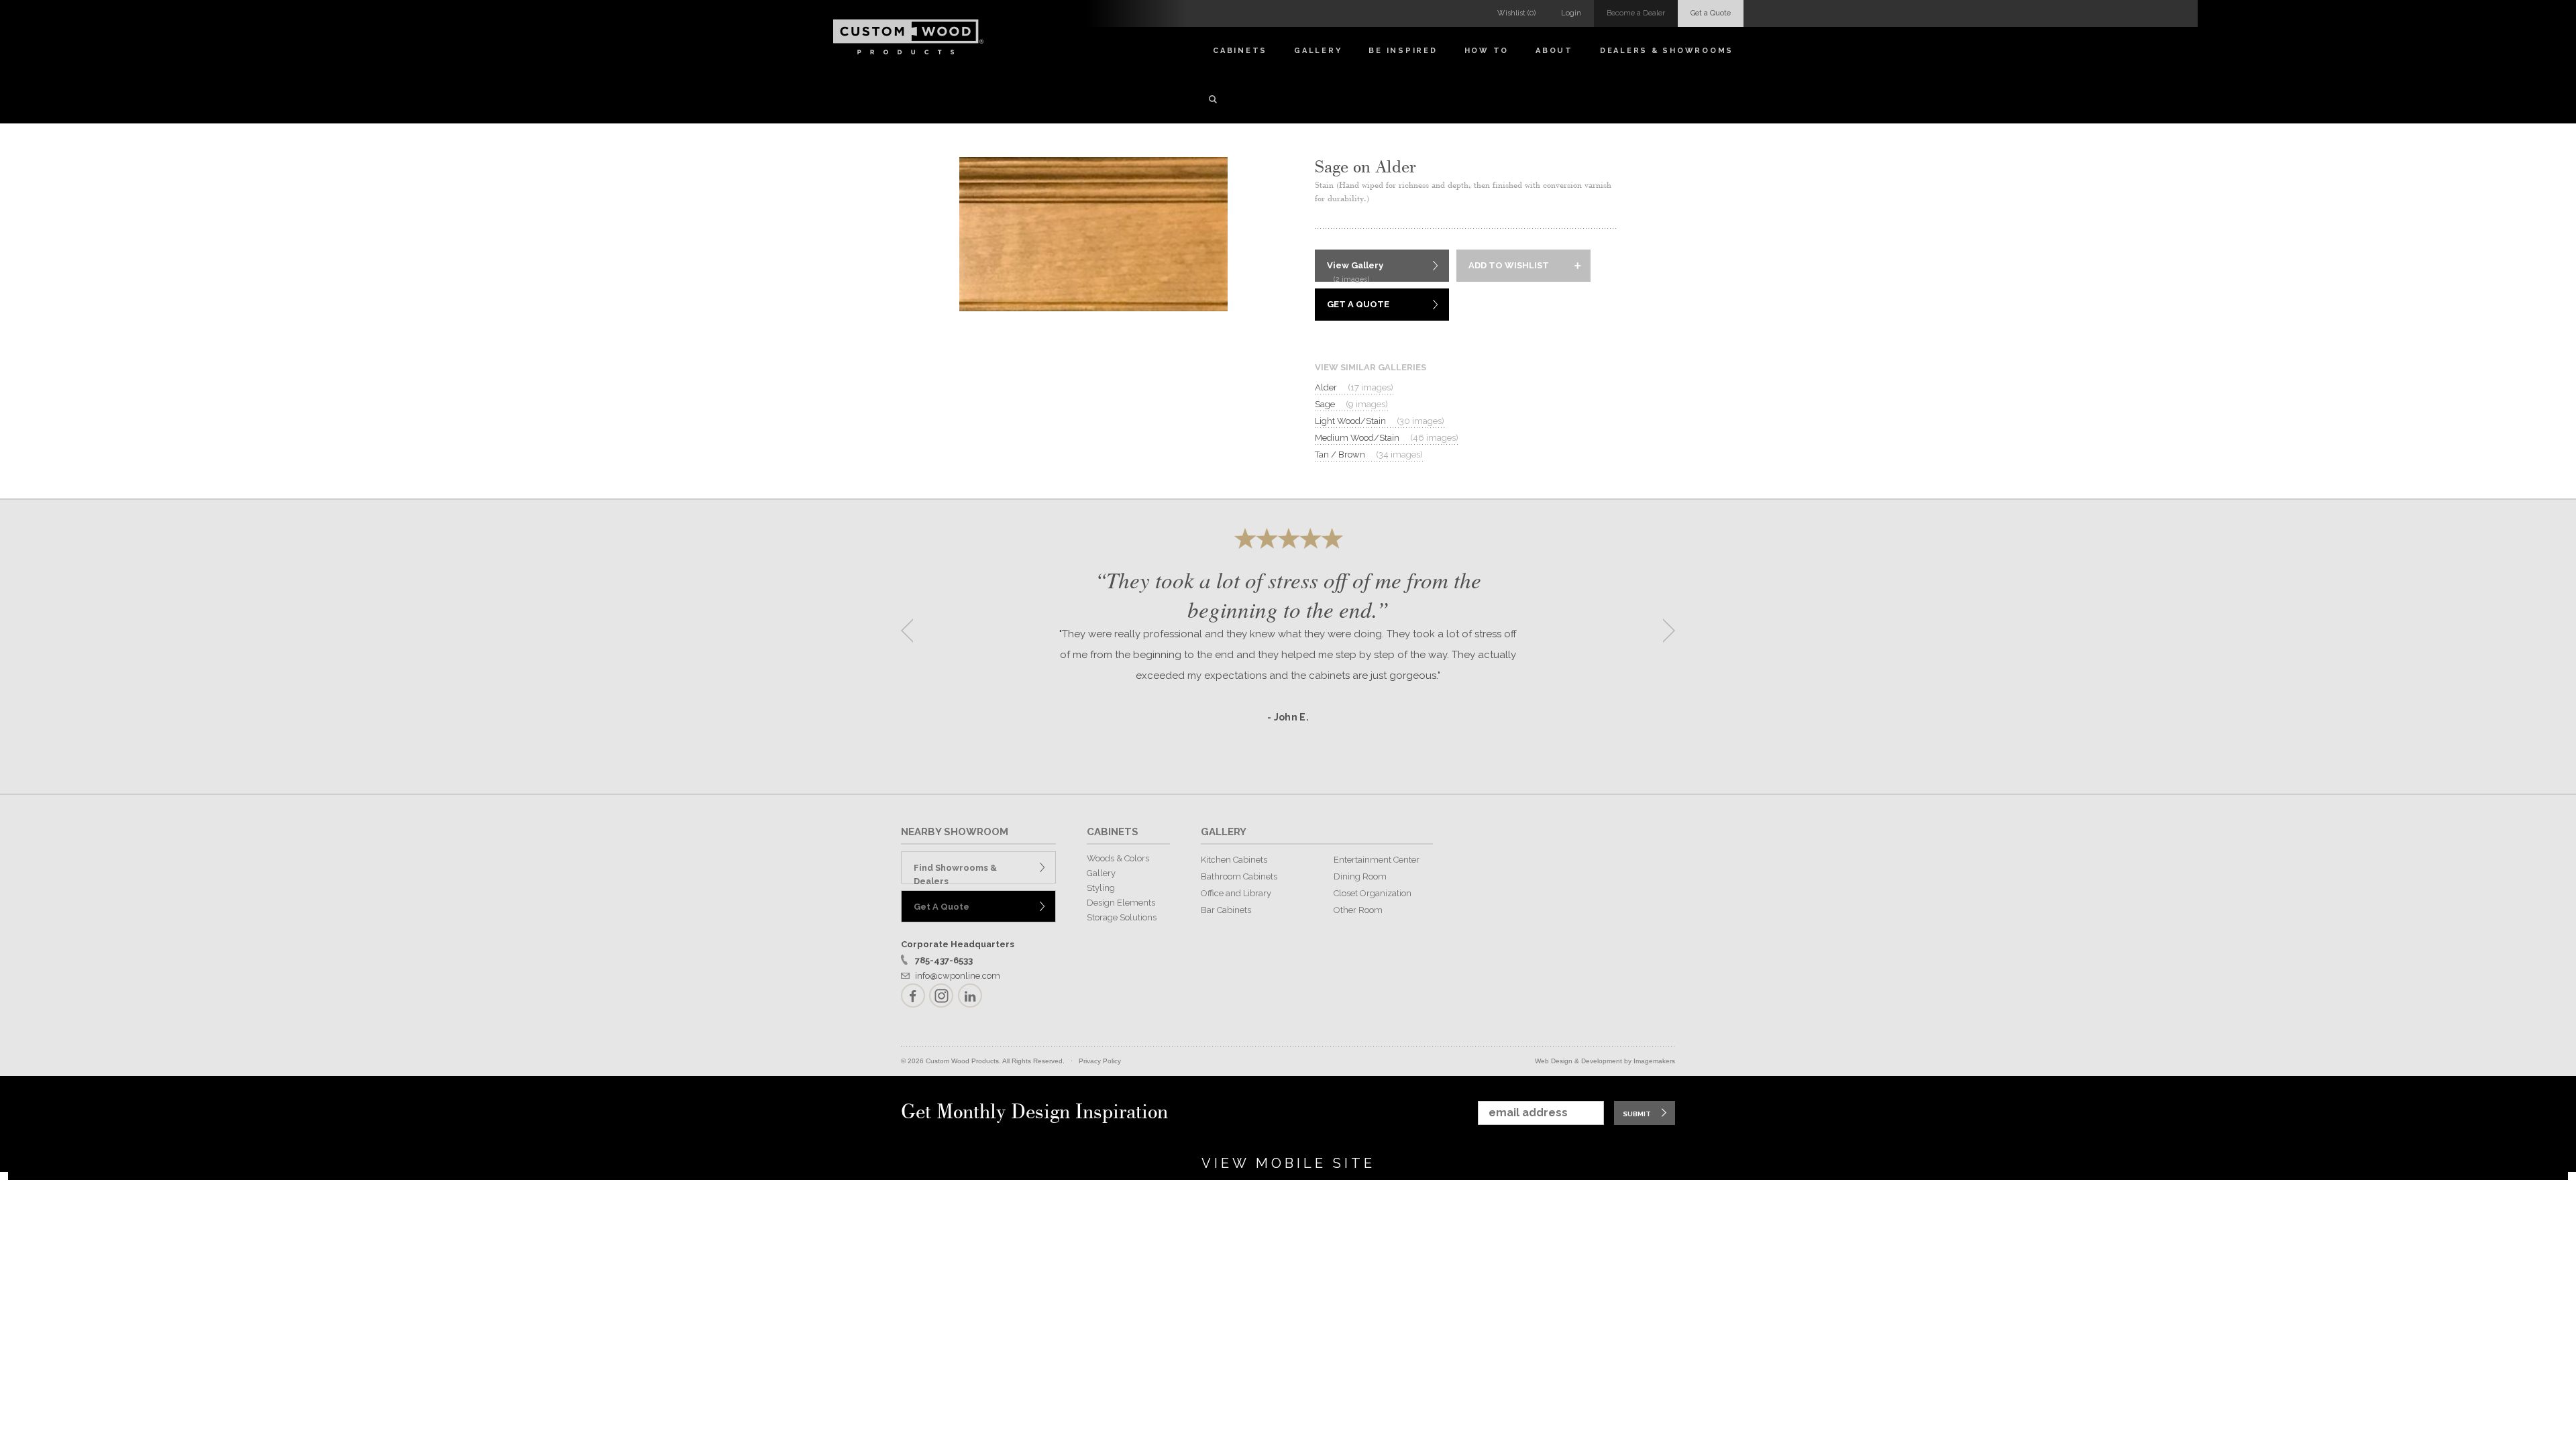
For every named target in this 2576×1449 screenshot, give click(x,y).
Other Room (1358, 910)
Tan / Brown (1369, 454)
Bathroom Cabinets (1239, 876)
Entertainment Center (1377, 860)
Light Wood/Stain (1380, 421)
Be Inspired (1403, 51)
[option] (1288, 626)
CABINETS (1113, 832)
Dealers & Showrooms (1667, 51)
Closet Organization (1373, 893)
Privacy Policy (1100, 1061)
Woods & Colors (1118, 858)
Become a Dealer (1636, 13)
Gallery (1318, 51)
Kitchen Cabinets (1234, 860)
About (1554, 51)
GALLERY (1224, 832)
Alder (1354, 387)
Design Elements (1121, 903)
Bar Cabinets (1226, 910)
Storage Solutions (1122, 917)
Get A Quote (1358, 304)
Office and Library (1236, 893)
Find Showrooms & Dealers (955, 873)
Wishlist (1516, 13)
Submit (1637, 1114)
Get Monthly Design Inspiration (1034, 1113)
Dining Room (1360, 876)
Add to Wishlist (1509, 265)
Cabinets (1240, 51)
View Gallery (1355, 271)
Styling (1101, 888)
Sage (1351, 404)
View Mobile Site (1288, 1163)
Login (1571, 13)
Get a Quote (1711, 13)
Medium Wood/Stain (1387, 438)
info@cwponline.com (958, 976)
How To (1487, 51)
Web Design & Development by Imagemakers (1605, 1061)
